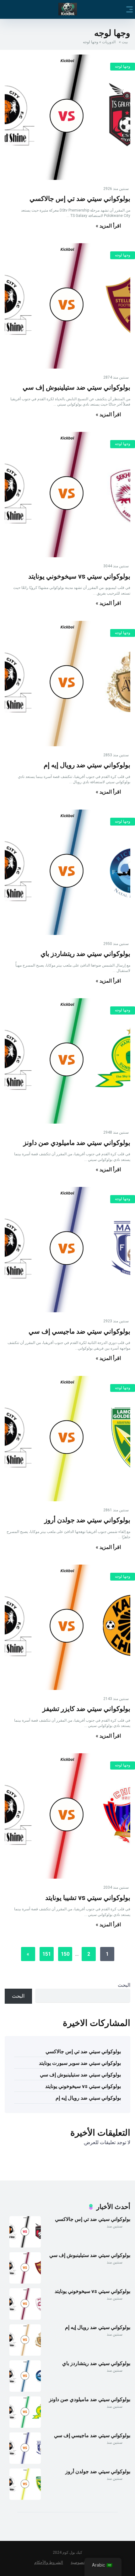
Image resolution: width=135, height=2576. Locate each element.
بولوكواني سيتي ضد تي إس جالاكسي (80, 199)
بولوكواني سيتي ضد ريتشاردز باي (85, 954)
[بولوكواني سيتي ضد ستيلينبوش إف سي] (67, 306)
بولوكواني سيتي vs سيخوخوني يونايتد (79, 576)
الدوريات (109, 42)
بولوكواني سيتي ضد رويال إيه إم (87, 765)
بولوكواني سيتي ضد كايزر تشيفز (86, 1709)
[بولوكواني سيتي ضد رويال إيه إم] (67, 684)
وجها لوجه (123, 66)
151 (47, 1954)
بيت (125, 42)
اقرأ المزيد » (108, 226)
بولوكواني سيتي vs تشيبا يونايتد (88, 1898)
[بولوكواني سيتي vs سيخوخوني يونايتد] (67, 495)
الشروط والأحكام (49, 2562)
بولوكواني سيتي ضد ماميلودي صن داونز (77, 1143)
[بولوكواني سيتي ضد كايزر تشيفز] (67, 1627)
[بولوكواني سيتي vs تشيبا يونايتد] (67, 1816)
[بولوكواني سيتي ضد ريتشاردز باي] (67, 872)
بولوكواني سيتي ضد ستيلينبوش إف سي (76, 387)
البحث (124, 1985)
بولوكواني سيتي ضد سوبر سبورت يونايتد (80, 2063)
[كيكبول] (68, 9)
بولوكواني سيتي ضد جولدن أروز (87, 1520)
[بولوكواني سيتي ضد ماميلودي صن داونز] (67, 1061)
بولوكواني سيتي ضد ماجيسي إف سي (79, 1331)
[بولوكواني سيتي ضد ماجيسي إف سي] (67, 1250)
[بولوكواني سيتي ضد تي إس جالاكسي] (67, 117)
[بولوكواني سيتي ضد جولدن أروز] (67, 1439)
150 (65, 1954)
